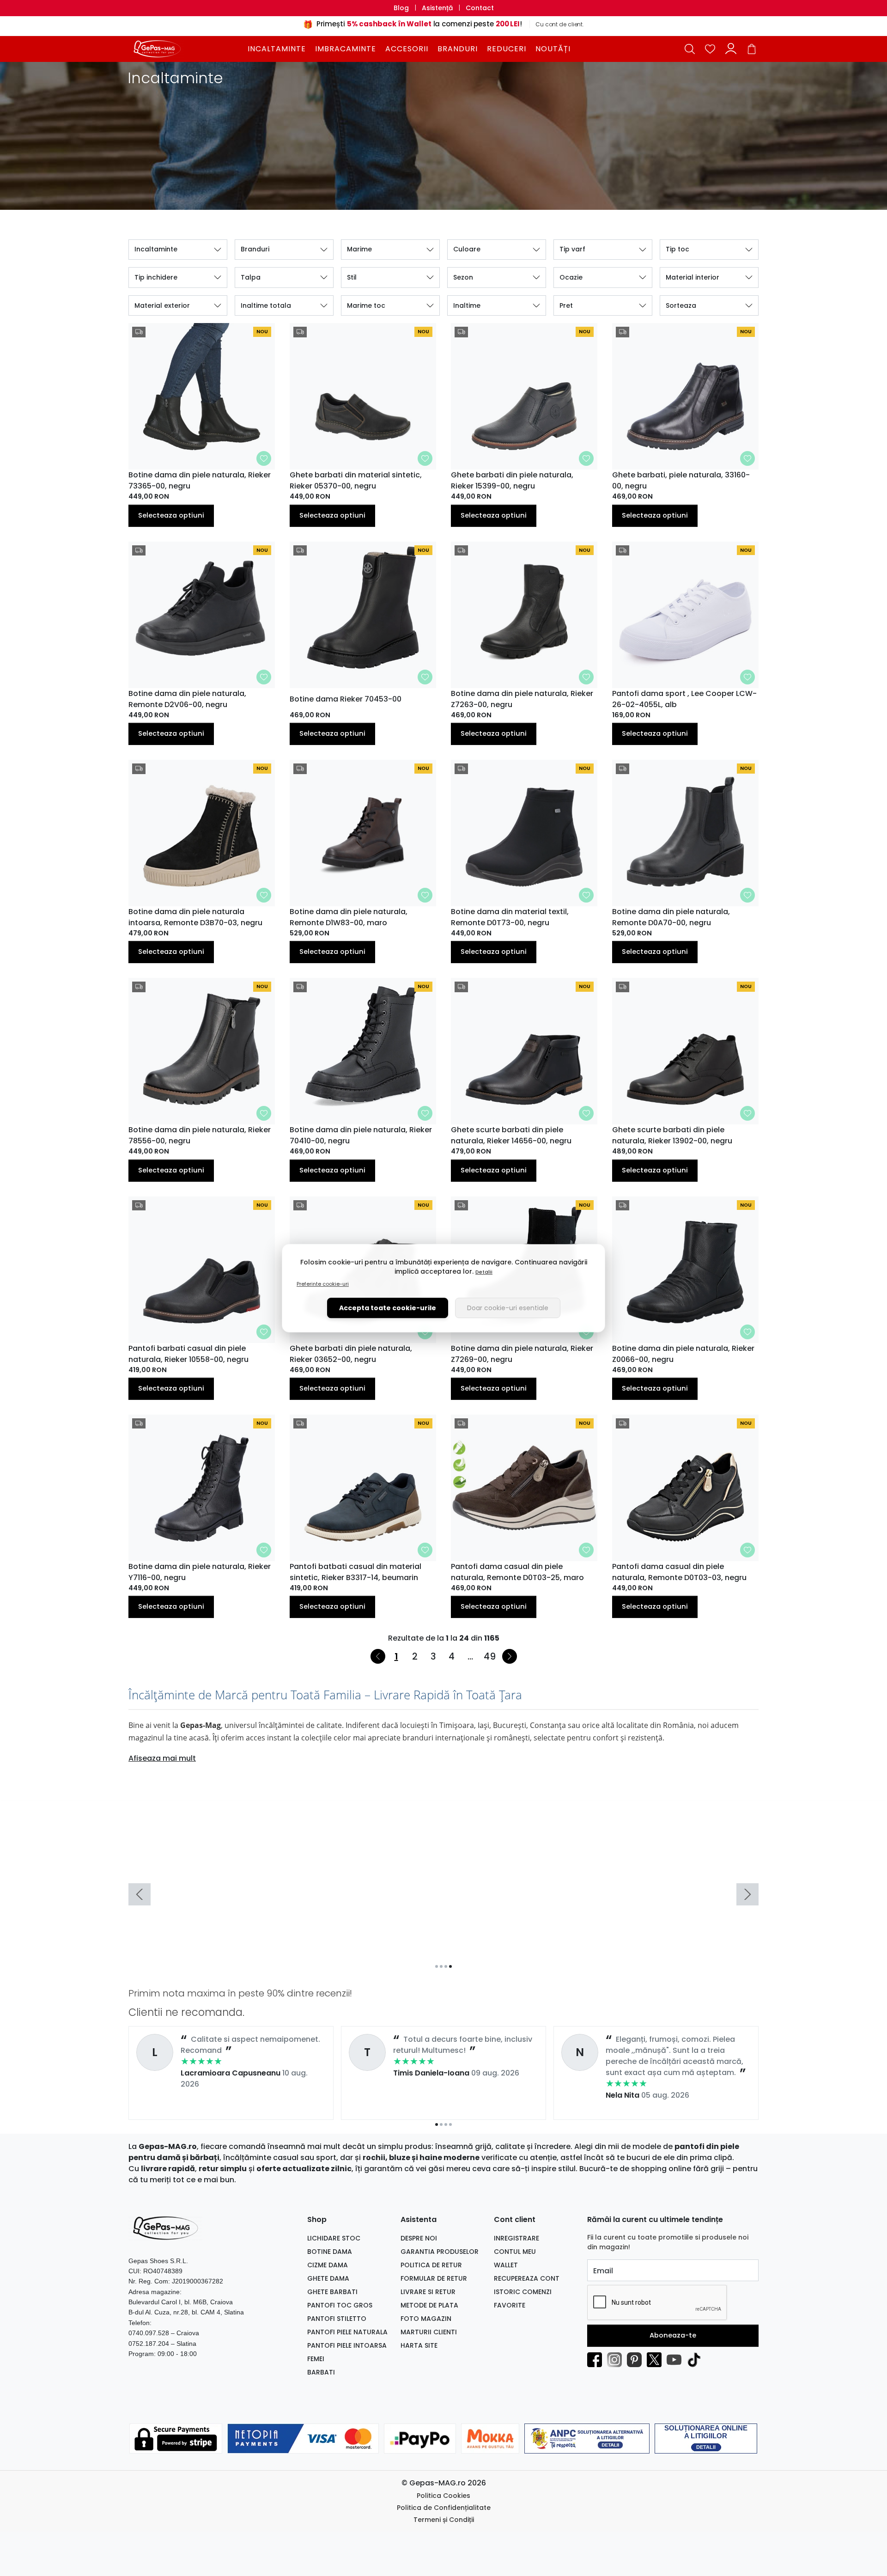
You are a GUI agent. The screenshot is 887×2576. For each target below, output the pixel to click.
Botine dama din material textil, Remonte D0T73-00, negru (510, 917)
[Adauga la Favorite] (264, 458)
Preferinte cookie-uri (323, 1284)
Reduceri (507, 49)
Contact (480, 8)
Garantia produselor (440, 2252)
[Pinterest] (637, 2360)
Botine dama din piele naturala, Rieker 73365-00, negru (200, 480)
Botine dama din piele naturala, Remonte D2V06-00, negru (187, 699)
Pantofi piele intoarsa (347, 2345)
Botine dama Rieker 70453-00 (346, 699)
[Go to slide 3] (446, 1966)
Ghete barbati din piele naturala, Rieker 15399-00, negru (512, 480)
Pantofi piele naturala (347, 2332)
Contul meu (515, 2252)
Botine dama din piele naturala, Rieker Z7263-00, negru (522, 699)
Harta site (419, 2345)
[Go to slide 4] (450, 1966)
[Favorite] (710, 49)
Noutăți (553, 49)
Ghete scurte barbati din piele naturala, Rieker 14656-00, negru (511, 1135)
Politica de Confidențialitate (444, 2508)
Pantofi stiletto (337, 2319)
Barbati (321, 2372)
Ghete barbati (332, 2292)
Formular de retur (434, 2278)
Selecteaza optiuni (171, 515)
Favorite (510, 2305)
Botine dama (330, 2252)
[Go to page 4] (450, 2124)
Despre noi (419, 2238)
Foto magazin (426, 2319)
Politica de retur (431, 2265)
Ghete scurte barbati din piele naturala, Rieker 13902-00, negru (672, 1135)
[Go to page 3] (446, 2124)
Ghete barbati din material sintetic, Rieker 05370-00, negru (356, 480)
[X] (657, 2360)
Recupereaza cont (527, 2278)
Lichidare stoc (334, 2238)
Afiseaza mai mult (162, 1758)
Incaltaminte (277, 49)
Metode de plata (429, 2305)
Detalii (484, 1272)
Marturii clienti (429, 2332)
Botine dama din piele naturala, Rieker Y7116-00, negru (200, 1572)
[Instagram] (617, 2360)
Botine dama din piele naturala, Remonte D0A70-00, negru (671, 917)
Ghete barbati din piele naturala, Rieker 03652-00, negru (351, 1354)
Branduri (458, 49)
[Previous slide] (140, 1894)
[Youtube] (677, 2360)
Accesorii (407, 49)
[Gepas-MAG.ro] (187, 49)
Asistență (437, 8)
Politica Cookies (443, 2496)
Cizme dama (328, 2265)
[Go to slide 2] (441, 1966)
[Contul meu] (731, 49)
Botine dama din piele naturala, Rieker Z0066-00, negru (683, 1354)
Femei (316, 2359)
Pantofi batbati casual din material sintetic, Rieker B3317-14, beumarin (355, 1572)
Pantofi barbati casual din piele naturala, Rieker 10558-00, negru (188, 1354)
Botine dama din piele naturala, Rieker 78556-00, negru (200, 1135)
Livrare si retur (428, 2292)
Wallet (506, 2265)
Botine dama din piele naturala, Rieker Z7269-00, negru (522, 1354)
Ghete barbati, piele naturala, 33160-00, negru (681, 480)
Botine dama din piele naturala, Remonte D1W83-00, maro (349, 917)
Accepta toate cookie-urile (388, 1308)
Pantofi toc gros (340, 2305)
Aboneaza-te (673, 2335)
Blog (401, 8)
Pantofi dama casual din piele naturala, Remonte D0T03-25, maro (517, 1572)
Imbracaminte (346, 49)
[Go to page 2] (441, 2124)
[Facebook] (597, 2360)
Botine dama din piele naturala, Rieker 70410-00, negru (361, 1135)
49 (490, 1656)
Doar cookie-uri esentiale (508, 1308)
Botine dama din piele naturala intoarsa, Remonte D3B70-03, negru (195, 917)
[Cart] (752, 49)
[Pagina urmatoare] (510, 1656)
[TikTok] (696, 2360)
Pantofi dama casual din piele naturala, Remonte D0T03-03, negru (679, 1572)
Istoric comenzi (523, 2292)
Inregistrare (516, 2238)
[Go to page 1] (437, 2124)
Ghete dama (328, 2278)
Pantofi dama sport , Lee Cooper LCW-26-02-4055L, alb (684, 699)
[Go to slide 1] (437, 1966)
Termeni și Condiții (444, 2520)
